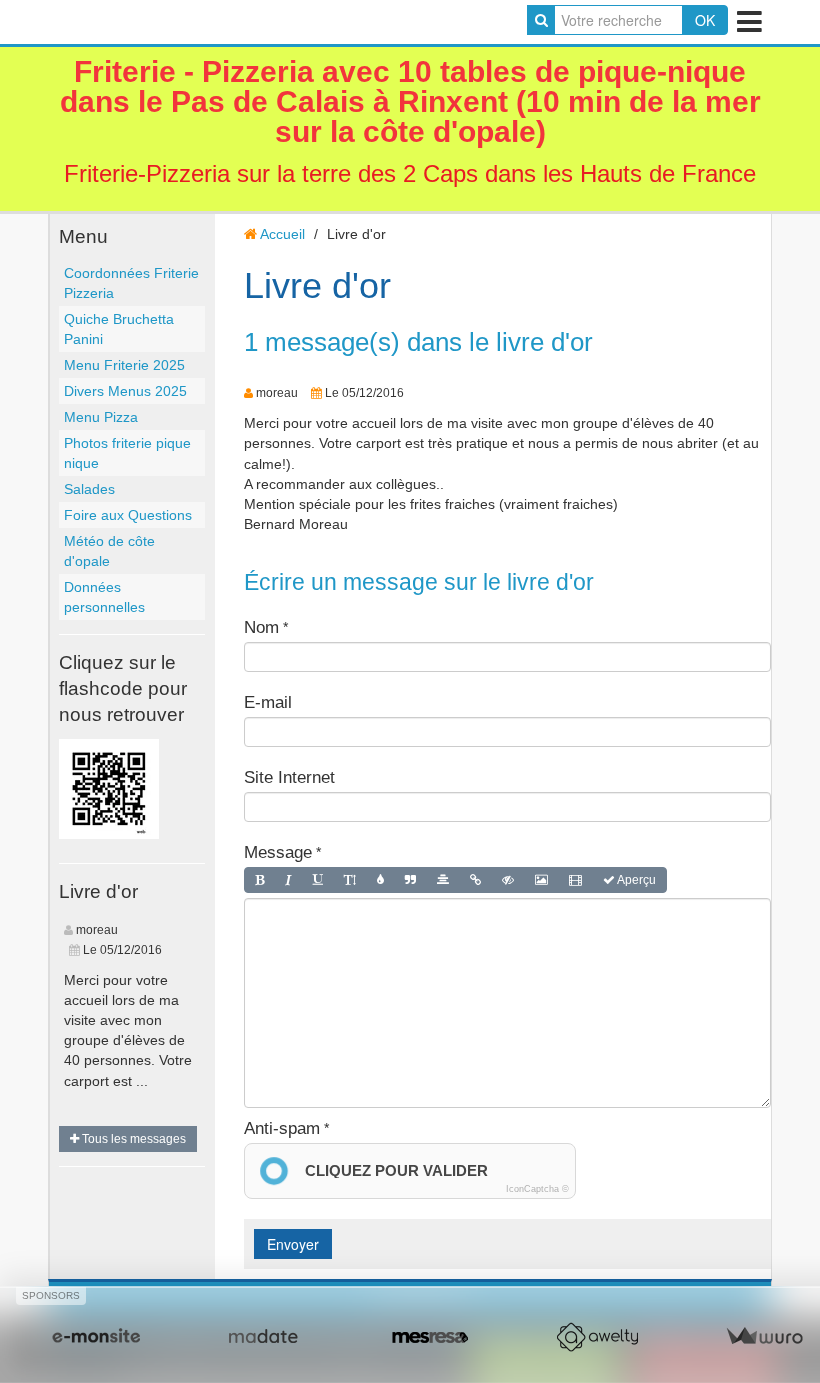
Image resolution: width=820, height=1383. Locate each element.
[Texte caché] (508, 880)
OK (705, 20)
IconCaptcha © (537, 1189)
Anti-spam (282, 1128)
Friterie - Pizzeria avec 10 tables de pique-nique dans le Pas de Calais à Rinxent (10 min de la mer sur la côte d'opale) (410, 101)
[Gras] (259, 880)
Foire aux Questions (128, 515)
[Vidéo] (575, 880)
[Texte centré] (443, 880)
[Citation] (410, 880)
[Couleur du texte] (380, 880)
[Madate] (263, 1337)
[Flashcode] (109, 787)
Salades (89, 489)
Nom (261, 627)
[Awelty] (597, 1337)
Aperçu (635, 880)
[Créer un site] (96, 1337)
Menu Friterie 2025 (124, 365)
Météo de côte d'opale (109, 551)
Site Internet (289, 777)
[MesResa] (430, 1337)
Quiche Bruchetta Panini (119, 329)
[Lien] (475, 880)
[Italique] (288, 880)
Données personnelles (104, 597)
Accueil (282, 234)
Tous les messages (132, 1139)
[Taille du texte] (350, 880)
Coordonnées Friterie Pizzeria (131, 283)
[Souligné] (318, 880)
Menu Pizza (101, 417)
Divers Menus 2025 (125, 391)
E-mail (268, 702)
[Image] (541, 880)
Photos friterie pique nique (127, 453)
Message (278, 852)
